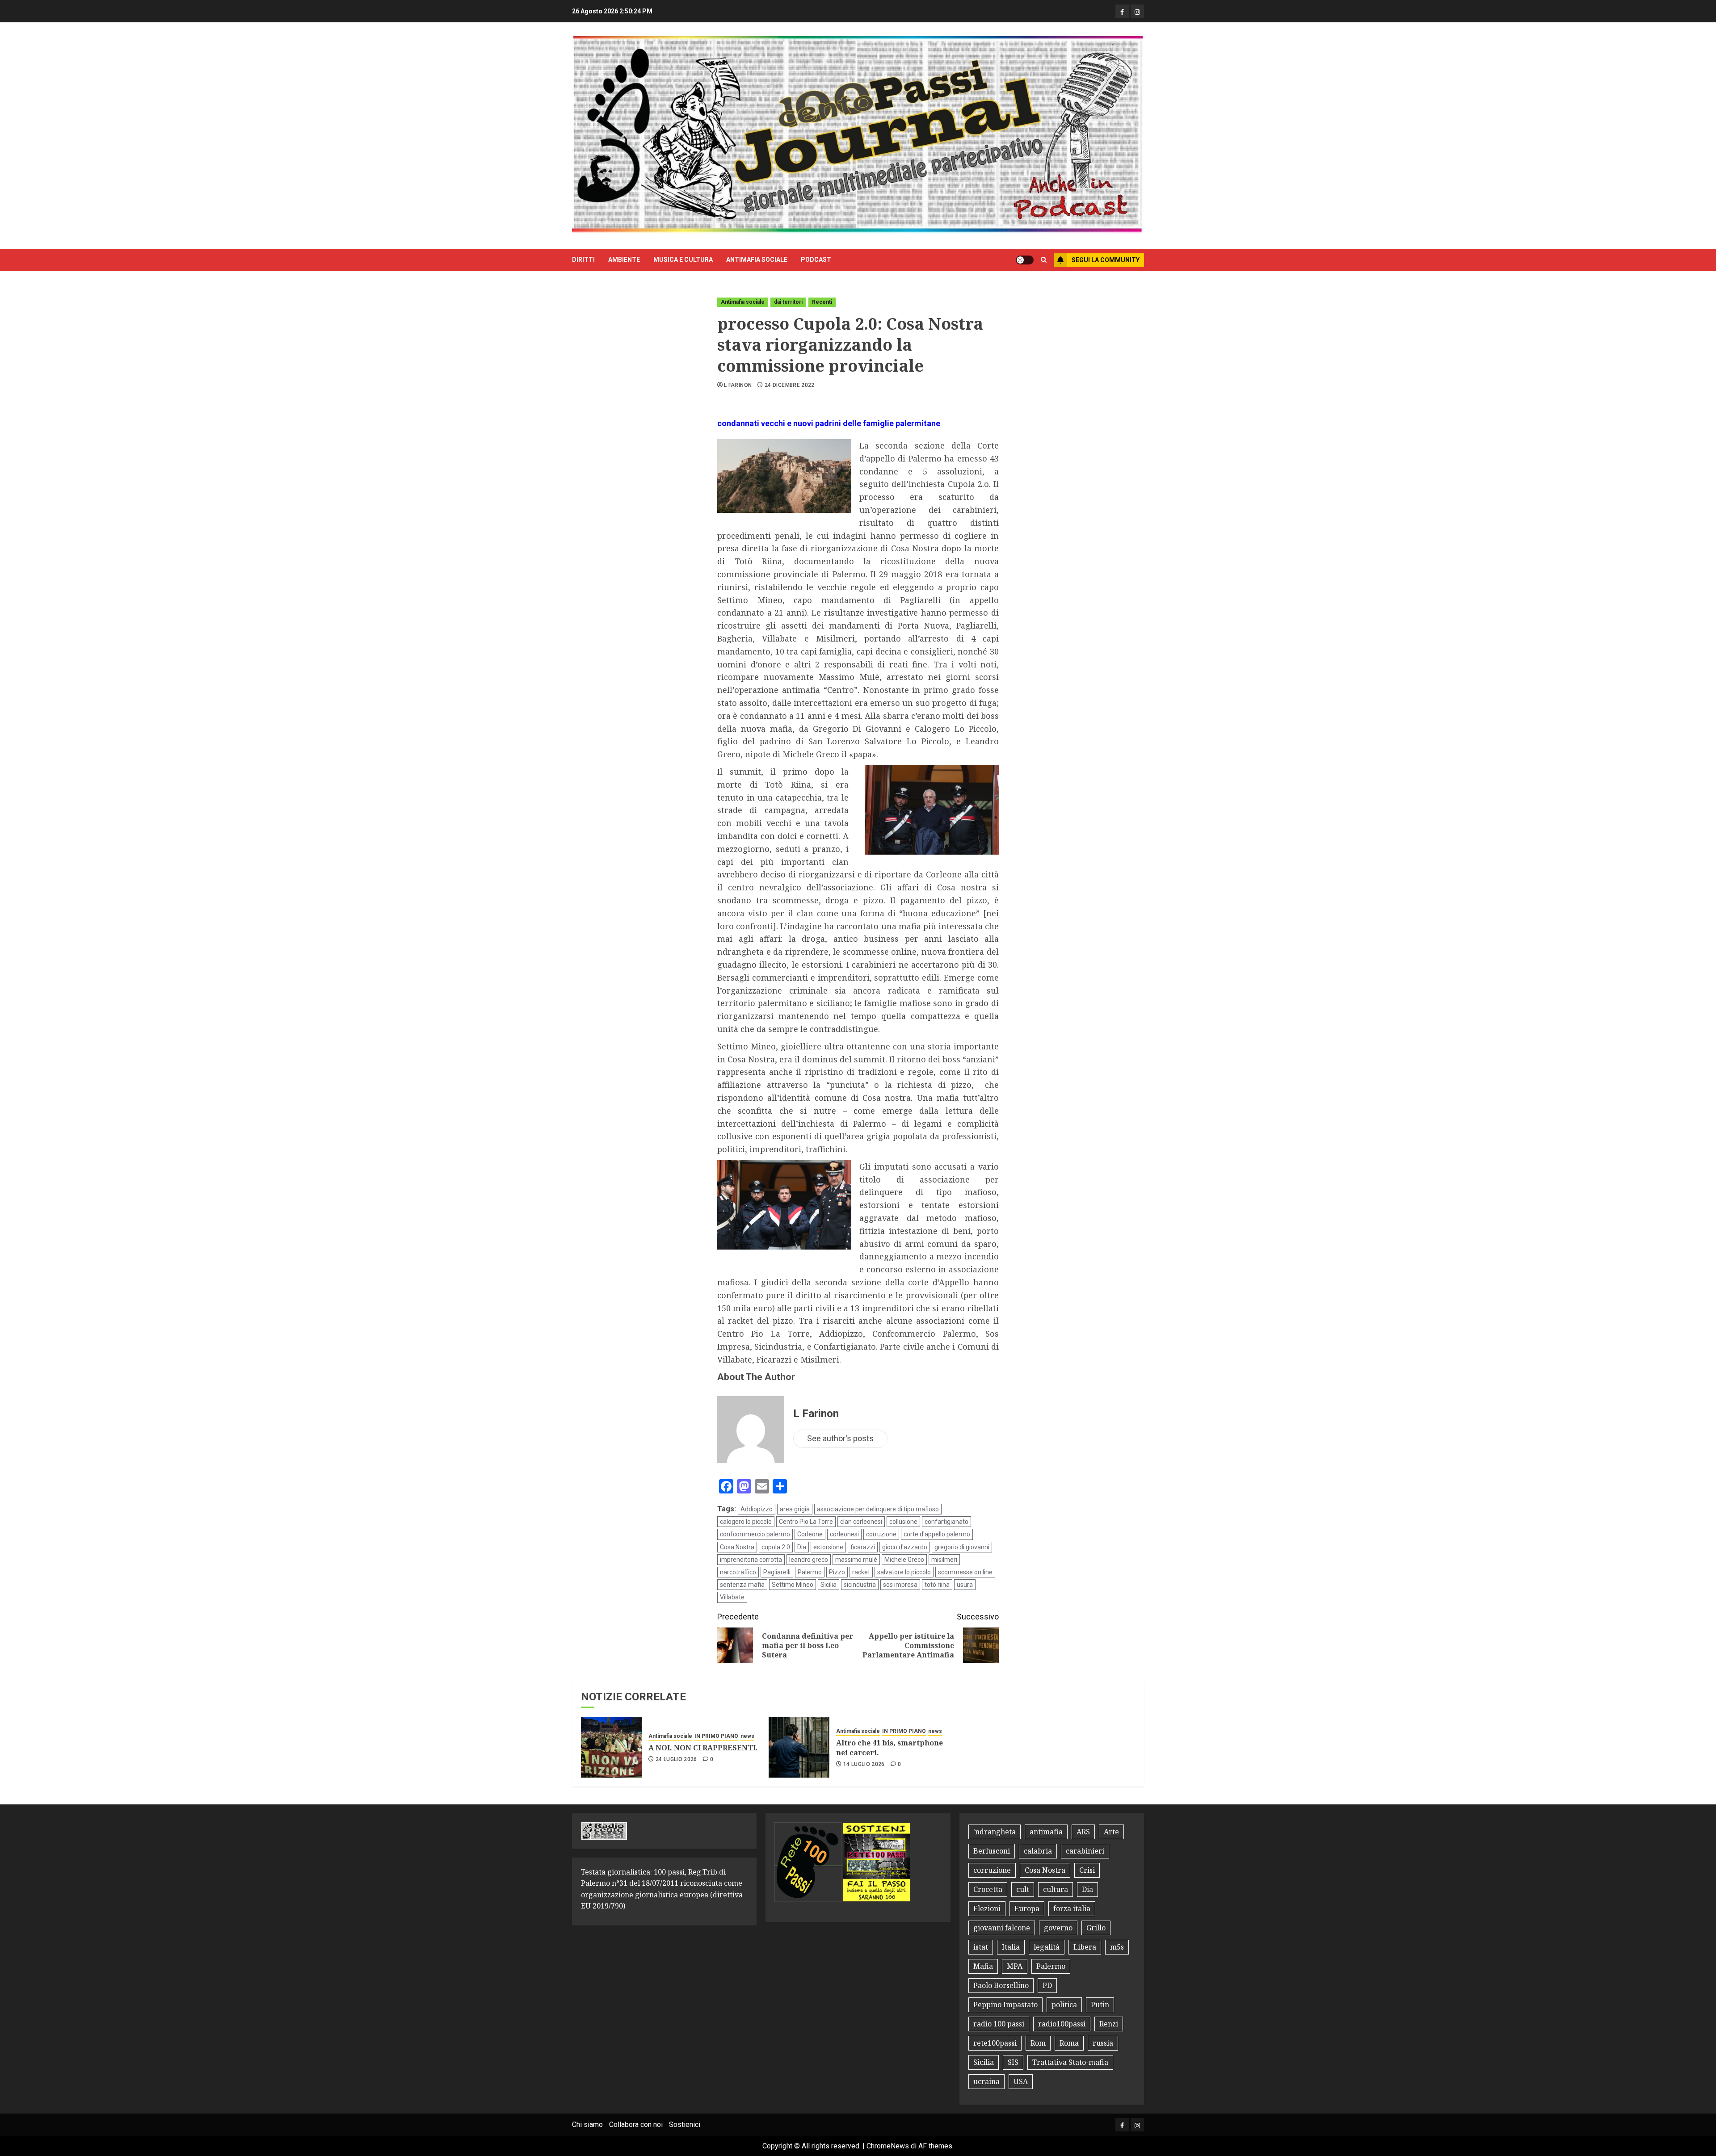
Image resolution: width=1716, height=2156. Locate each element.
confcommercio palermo (755, 1534)
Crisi (1087, 1870)
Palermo (810, 1572)
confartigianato (946, 1522)
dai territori (788, 302)
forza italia (1072, 1909)
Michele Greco (904, 1560)
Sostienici (685, 2125)
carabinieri (1085, 1851)
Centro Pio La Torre (806, 1522)
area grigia (795, 1509)
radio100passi (1062, 2024)
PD (1047, 1985)
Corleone (810, 1534)
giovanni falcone (1002, 1928)
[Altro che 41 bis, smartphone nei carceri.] (799, 1747)
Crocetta (988, 1889)
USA (1021, 2081)
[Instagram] (1137, 11)
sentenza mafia (742, 1585)
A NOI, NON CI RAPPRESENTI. (703, 1748)
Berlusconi (992, 1851)
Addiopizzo (757, 1509)
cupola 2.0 (776, 1547)
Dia (802, 1547)
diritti (583, 260)
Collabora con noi (636, 2125)
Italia (1011, 1947)
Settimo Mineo (793, 1585)
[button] (1044, 260)
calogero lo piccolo (746, 1522)
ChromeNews (888, 2146)
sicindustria (860, 1585)
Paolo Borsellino (1001, 1985)
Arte (1111, 1832)
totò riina (937, 1585)
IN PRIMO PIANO (716, 1736)
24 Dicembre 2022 (790, 385)
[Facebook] (1122, 11)
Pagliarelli (777, 1572)
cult (1023, 1889)
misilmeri (944, 1560)
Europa (1027, 1909)
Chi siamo (587, 2125)
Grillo (1096, 1928)
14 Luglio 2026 (864, 1764)
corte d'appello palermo (937, 1534)
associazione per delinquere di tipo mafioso (878, 1509)
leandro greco (809, 1560)
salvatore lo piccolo (904, 1572)
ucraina (986, 2081)
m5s (1117, 1947)
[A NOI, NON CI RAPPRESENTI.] (611, 1747)
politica (1064, 2005)
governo (1058, 1928)
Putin (1100, 2005)
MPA (1015, 1966)
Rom (1038, 2043)
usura (965, 1585)
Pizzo (837, 1572)
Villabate (732, 1597)
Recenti (822, 302)
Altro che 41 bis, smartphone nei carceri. (890, 1748)
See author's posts (840, 1438)
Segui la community (1106, 260)
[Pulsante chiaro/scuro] (1025, 260)
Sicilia (829, 1585)
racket (861, 1572)
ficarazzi (863, 1547)
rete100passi (995, 2043)
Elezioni (987, 1909)
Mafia (983, 1966)
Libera (1085, 1947)
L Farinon (738, 385)
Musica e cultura (683, 260)
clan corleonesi (861, 1522)
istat (981, 1947)
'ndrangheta (995, 1832)
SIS (1013, 2062)
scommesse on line (965, 1572)
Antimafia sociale (757, 260)
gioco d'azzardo (905, 1547)
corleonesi (844, 1534)
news (747, 1736)
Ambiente (624, 260)
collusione (903, 1522)
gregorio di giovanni (962, 1547)
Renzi (1109, 2024)
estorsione (828, 1547)
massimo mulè (856, 1560)
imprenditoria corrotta (751, 1560)
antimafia (1046, 1832)
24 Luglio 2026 (676, 1759)
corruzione (881, 1534)
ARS (1083, 1832)
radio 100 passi (999, 2024)
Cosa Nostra (737, 1547)
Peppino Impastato (1005, 2005)
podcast (816, 260)
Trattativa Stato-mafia (1070, 2062)
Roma (1069, 2043)
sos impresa (900, 1585)
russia (1103, 2043)
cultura (1056, 1889)
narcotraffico (738, 1572)
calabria (1038, 1851)
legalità (1047, 1947)
